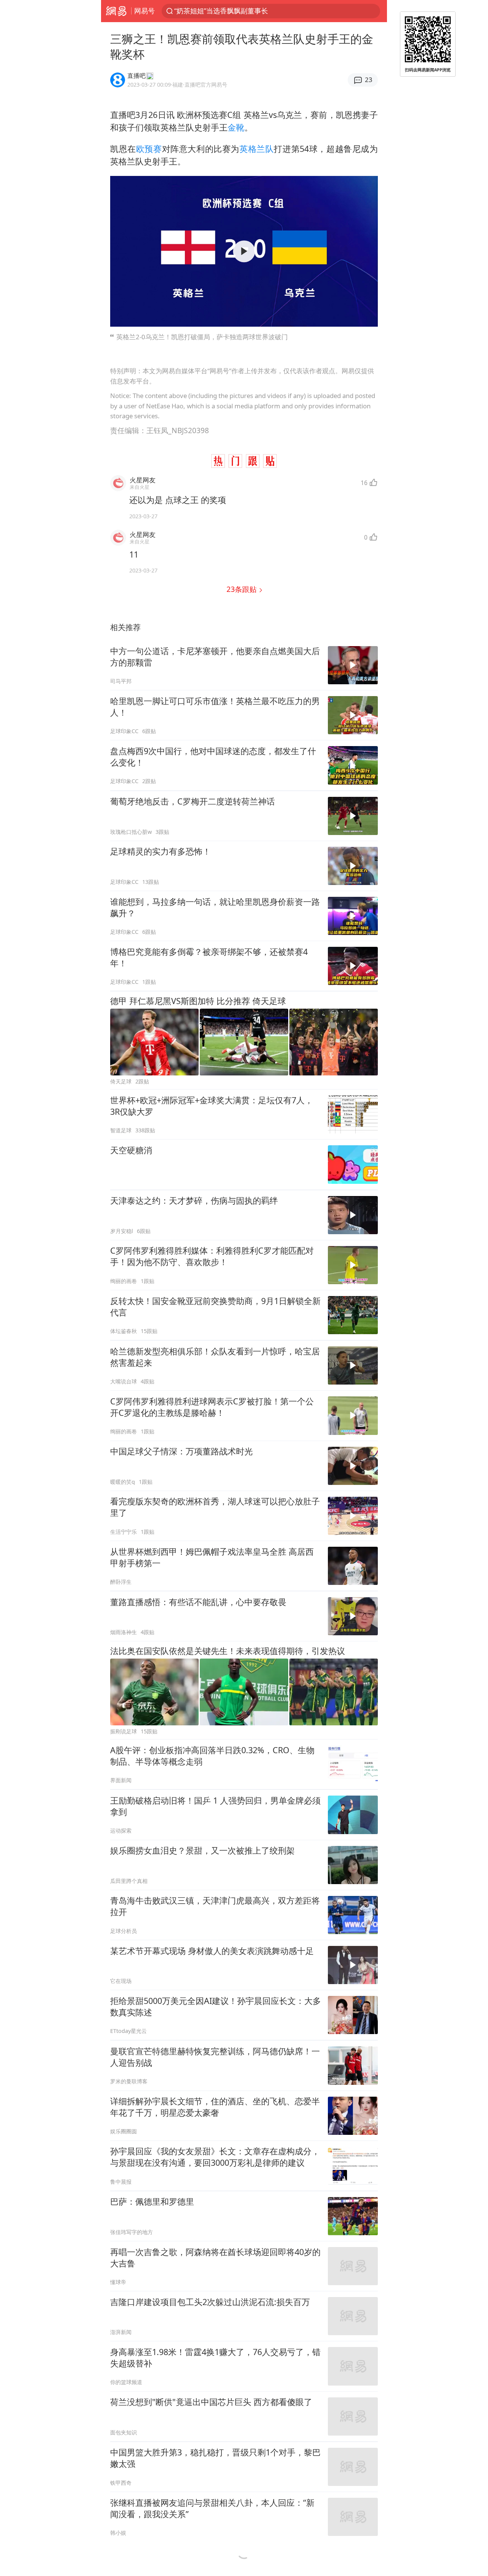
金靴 (236, 127)
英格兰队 (257, 149)
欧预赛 (149, 149)
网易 (116, 11)
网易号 (144, 11)
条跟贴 (242, 589)
